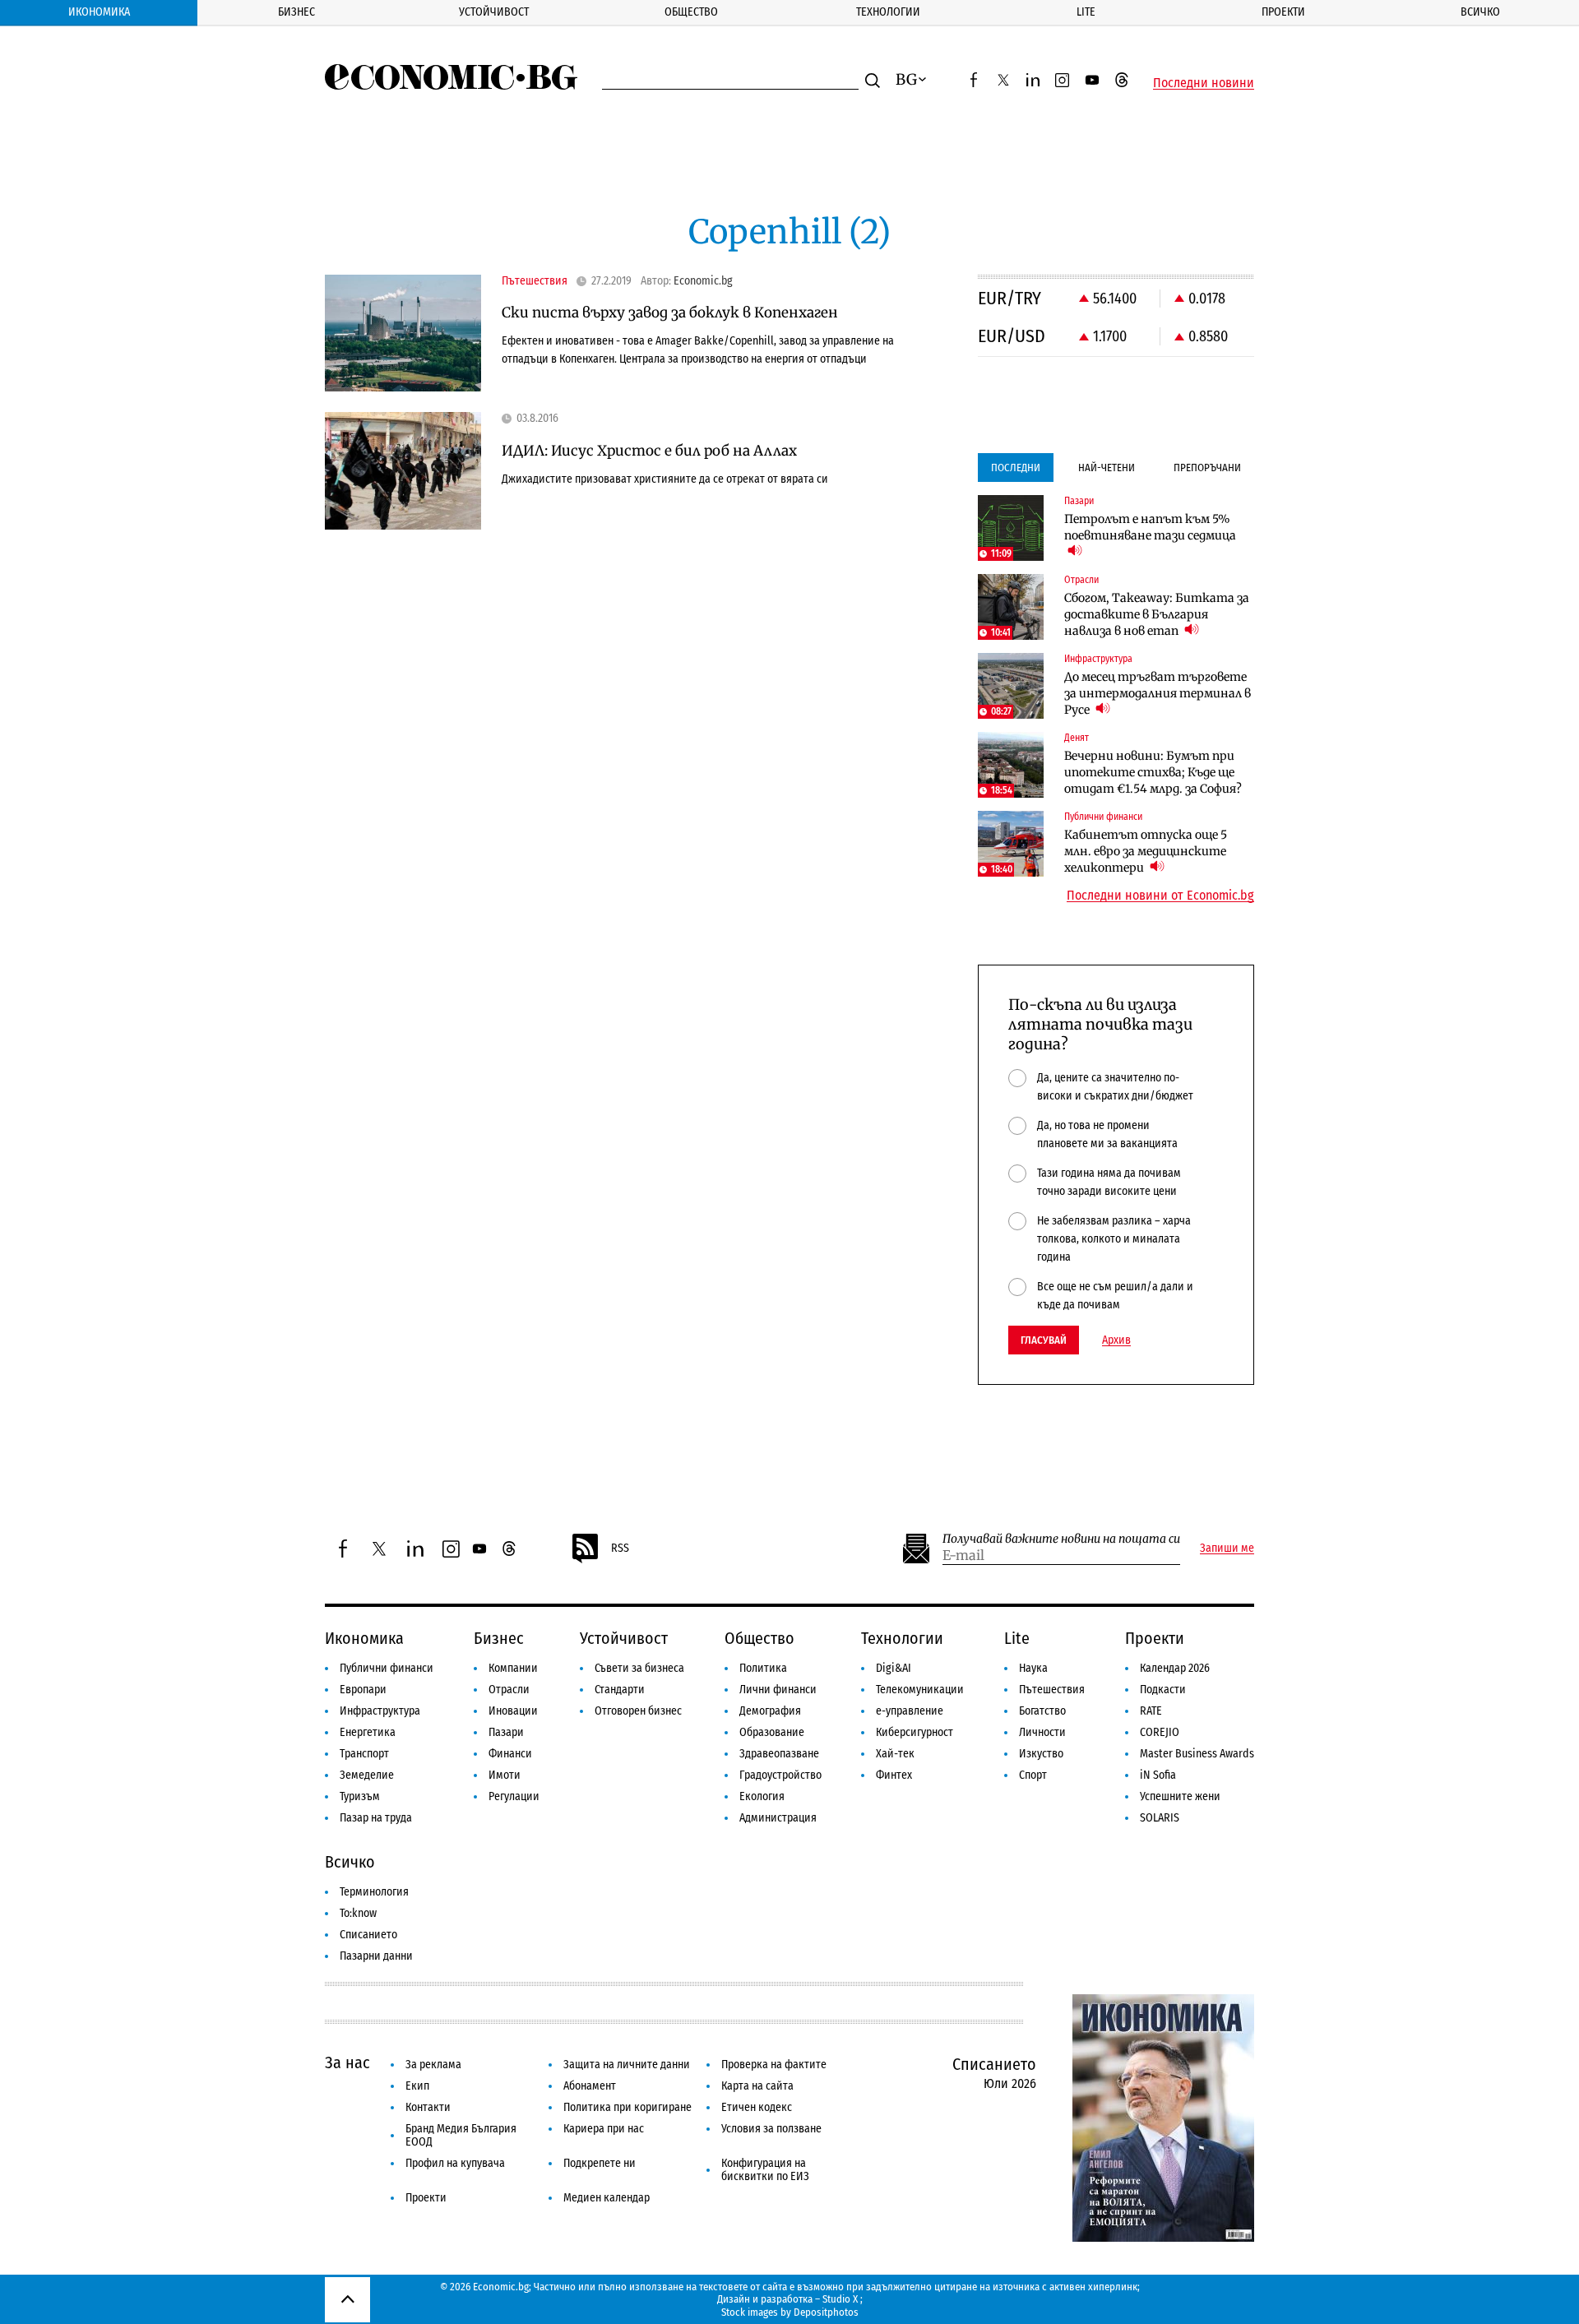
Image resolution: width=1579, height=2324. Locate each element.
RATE (1151, 1711)
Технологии (888, 12)
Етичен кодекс (757, 2107)
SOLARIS (1160, 1818)
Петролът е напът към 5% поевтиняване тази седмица (1150, 527)
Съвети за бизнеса (639, 1668)
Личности (1042, 1732)
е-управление (910, 1711)
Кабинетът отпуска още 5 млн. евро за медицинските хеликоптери (1146, 851)
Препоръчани (1207, 468)
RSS (620, 1548)
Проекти (1283, 12)
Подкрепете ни (600, 2163)
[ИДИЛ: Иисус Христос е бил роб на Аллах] (403, 471)
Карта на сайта (757, 2086)
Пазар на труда (376, 1818)
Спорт (1033, 1775)
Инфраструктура (380, 1711)
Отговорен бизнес (638, 1711)
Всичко (1480, 12)
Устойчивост (494, 12)
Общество (691, 12)
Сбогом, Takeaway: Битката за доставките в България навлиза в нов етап (1157, 614)
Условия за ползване (771, 2129)
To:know (358, 1913)
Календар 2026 (1175, 1668)
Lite (1086, 12)
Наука (1033, 1668)
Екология (762, 1796)
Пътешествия (1052, 1690)
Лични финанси (778, 1690)
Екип (417, 2086)
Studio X (840, 2299)
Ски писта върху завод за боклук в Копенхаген (670, 312)
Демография (770, 1711)
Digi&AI (894, 1668)
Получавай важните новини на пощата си (1061, 1539)
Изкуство (1041, 1754)
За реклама (433, 2065)
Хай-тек (895, 1754)
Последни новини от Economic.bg (1160, 896)
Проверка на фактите (774, 2065)
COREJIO (1160, 1732)
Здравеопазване (779, 1754)
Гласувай (1044, 1340)
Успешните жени (1180, 1796)
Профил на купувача (455, 2163)
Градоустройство (780, 1775)
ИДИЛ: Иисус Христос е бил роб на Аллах (649, 451)
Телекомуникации (920, 1690)
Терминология (374, 1892)
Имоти (505, 1775)
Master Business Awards (1197, 1754)
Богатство (1042, 1711)
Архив (1116, 1340)
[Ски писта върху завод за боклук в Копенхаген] (403, 333)
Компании (513, 1668)
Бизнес (296, 12)
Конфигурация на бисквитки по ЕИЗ (765, 2170)
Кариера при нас (604, 2129)
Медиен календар (607, 2198)
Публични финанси (387, 1668)
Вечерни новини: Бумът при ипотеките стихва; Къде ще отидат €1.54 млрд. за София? (1153, 772)
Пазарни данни (376, 1956)
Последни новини (1204, 83)
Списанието (368, 1935)
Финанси (510, 1754)
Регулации (514, 1796)
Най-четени (1107, 468)
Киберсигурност (915, 1732)
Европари (363, 1690)
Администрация (778, 1818)
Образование (772, 1732)
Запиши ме (1227, 1549)
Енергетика (368, 1732)
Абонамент (590, 2086)
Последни (1016, 468)
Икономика (99, 12)
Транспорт (364, 1754)
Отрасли (509, 1690)
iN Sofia (1158, 1775)
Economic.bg (703, 281)
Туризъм (360, 1796)
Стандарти (620, 1690)
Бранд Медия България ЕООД (461, 2135)
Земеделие (367, 1775)
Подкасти (1163, 1690)
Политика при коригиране (627, 2107)
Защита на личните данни (627, 2065)
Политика (763, 1668)
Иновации (513, 1711)
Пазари (506, 1732)
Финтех (894, 1775)
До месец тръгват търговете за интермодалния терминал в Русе (1158, 693)
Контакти (428, 2107)
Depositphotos (826, 2312)
